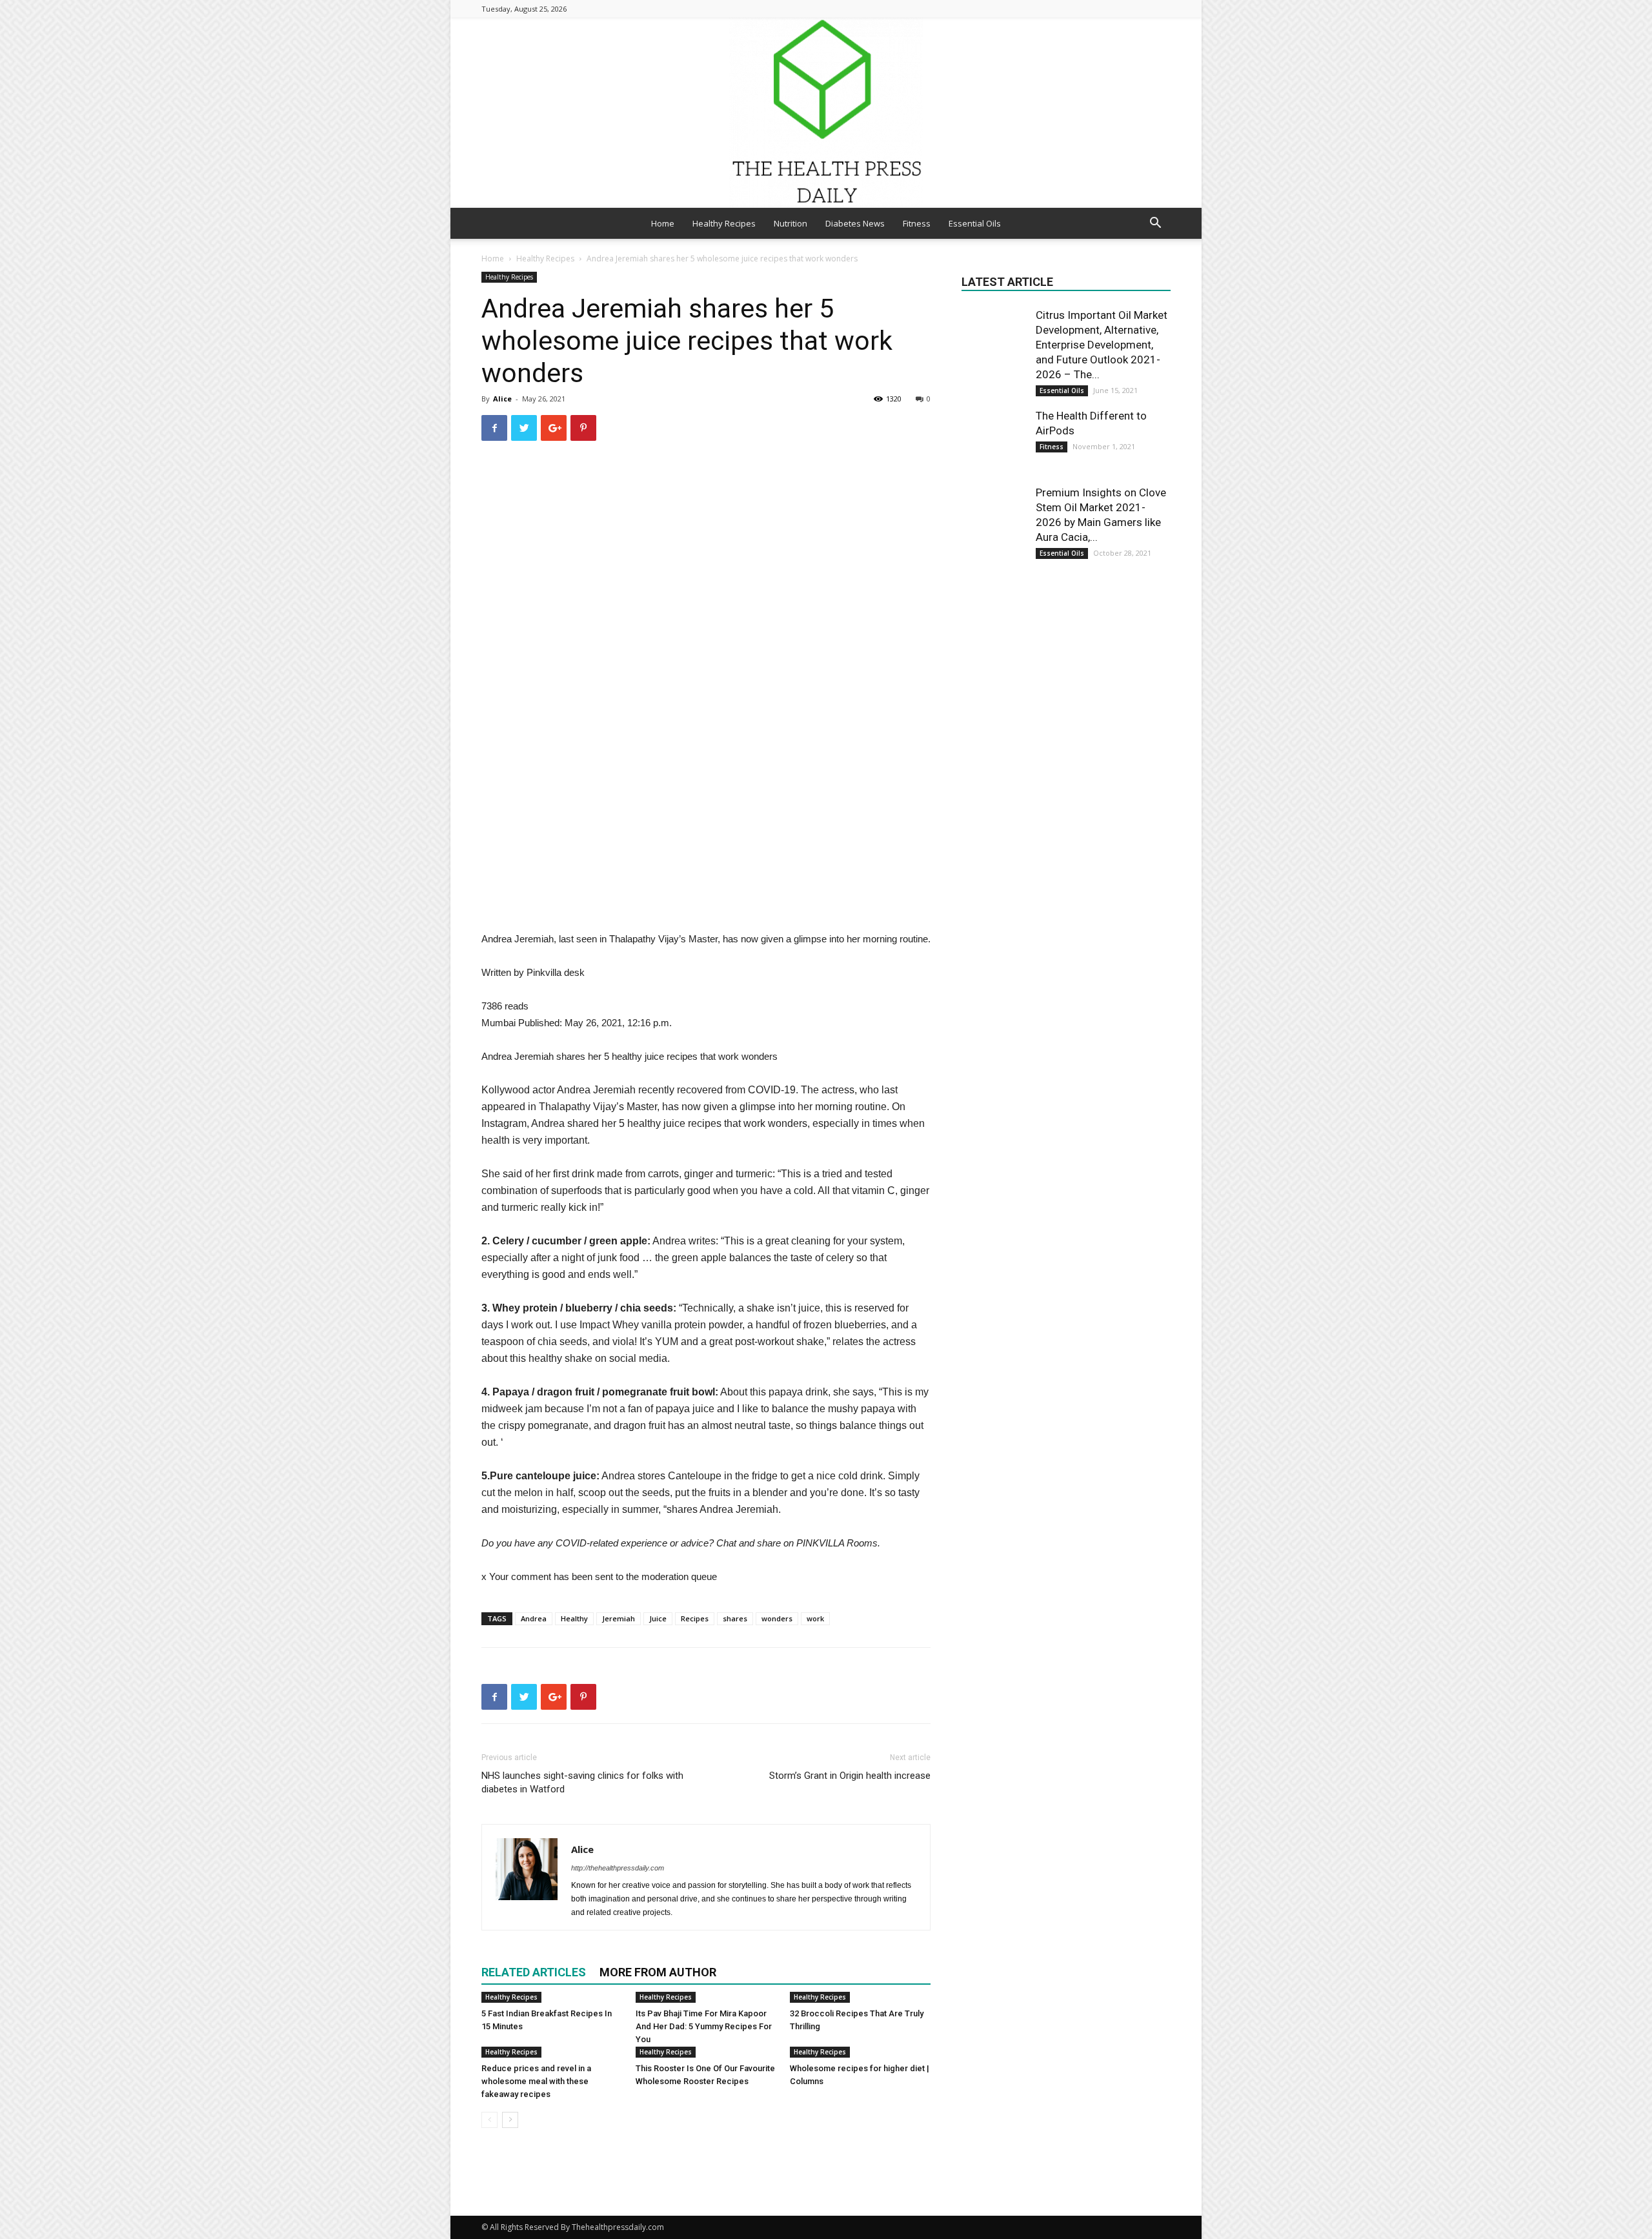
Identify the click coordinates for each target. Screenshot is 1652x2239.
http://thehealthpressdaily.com (618, 1868)
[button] (1155, 224)
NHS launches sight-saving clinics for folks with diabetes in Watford (582, 1782)
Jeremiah (619, 1618)
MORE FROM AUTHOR (658, 1972)
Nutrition (791, 223)
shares (735, 1618)
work (815, 1618)
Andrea (534, 1618)
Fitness (917, 223)
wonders (777, 1618)
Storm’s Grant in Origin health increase (850, 1776)
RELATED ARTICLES (534, 1972)
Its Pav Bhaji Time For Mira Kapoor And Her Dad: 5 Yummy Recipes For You (704, 2026)
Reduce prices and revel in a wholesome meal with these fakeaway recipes (536, 2081)
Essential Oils (975, 223)
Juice (658, 1618)
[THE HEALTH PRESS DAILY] (826, 113)
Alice (502, 399)
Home (663, 223)
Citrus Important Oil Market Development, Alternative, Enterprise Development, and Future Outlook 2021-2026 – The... (1102, 345)
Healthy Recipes (724, 223)
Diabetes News (855, 223)
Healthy (574, 1618)
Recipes (695, 1618)
